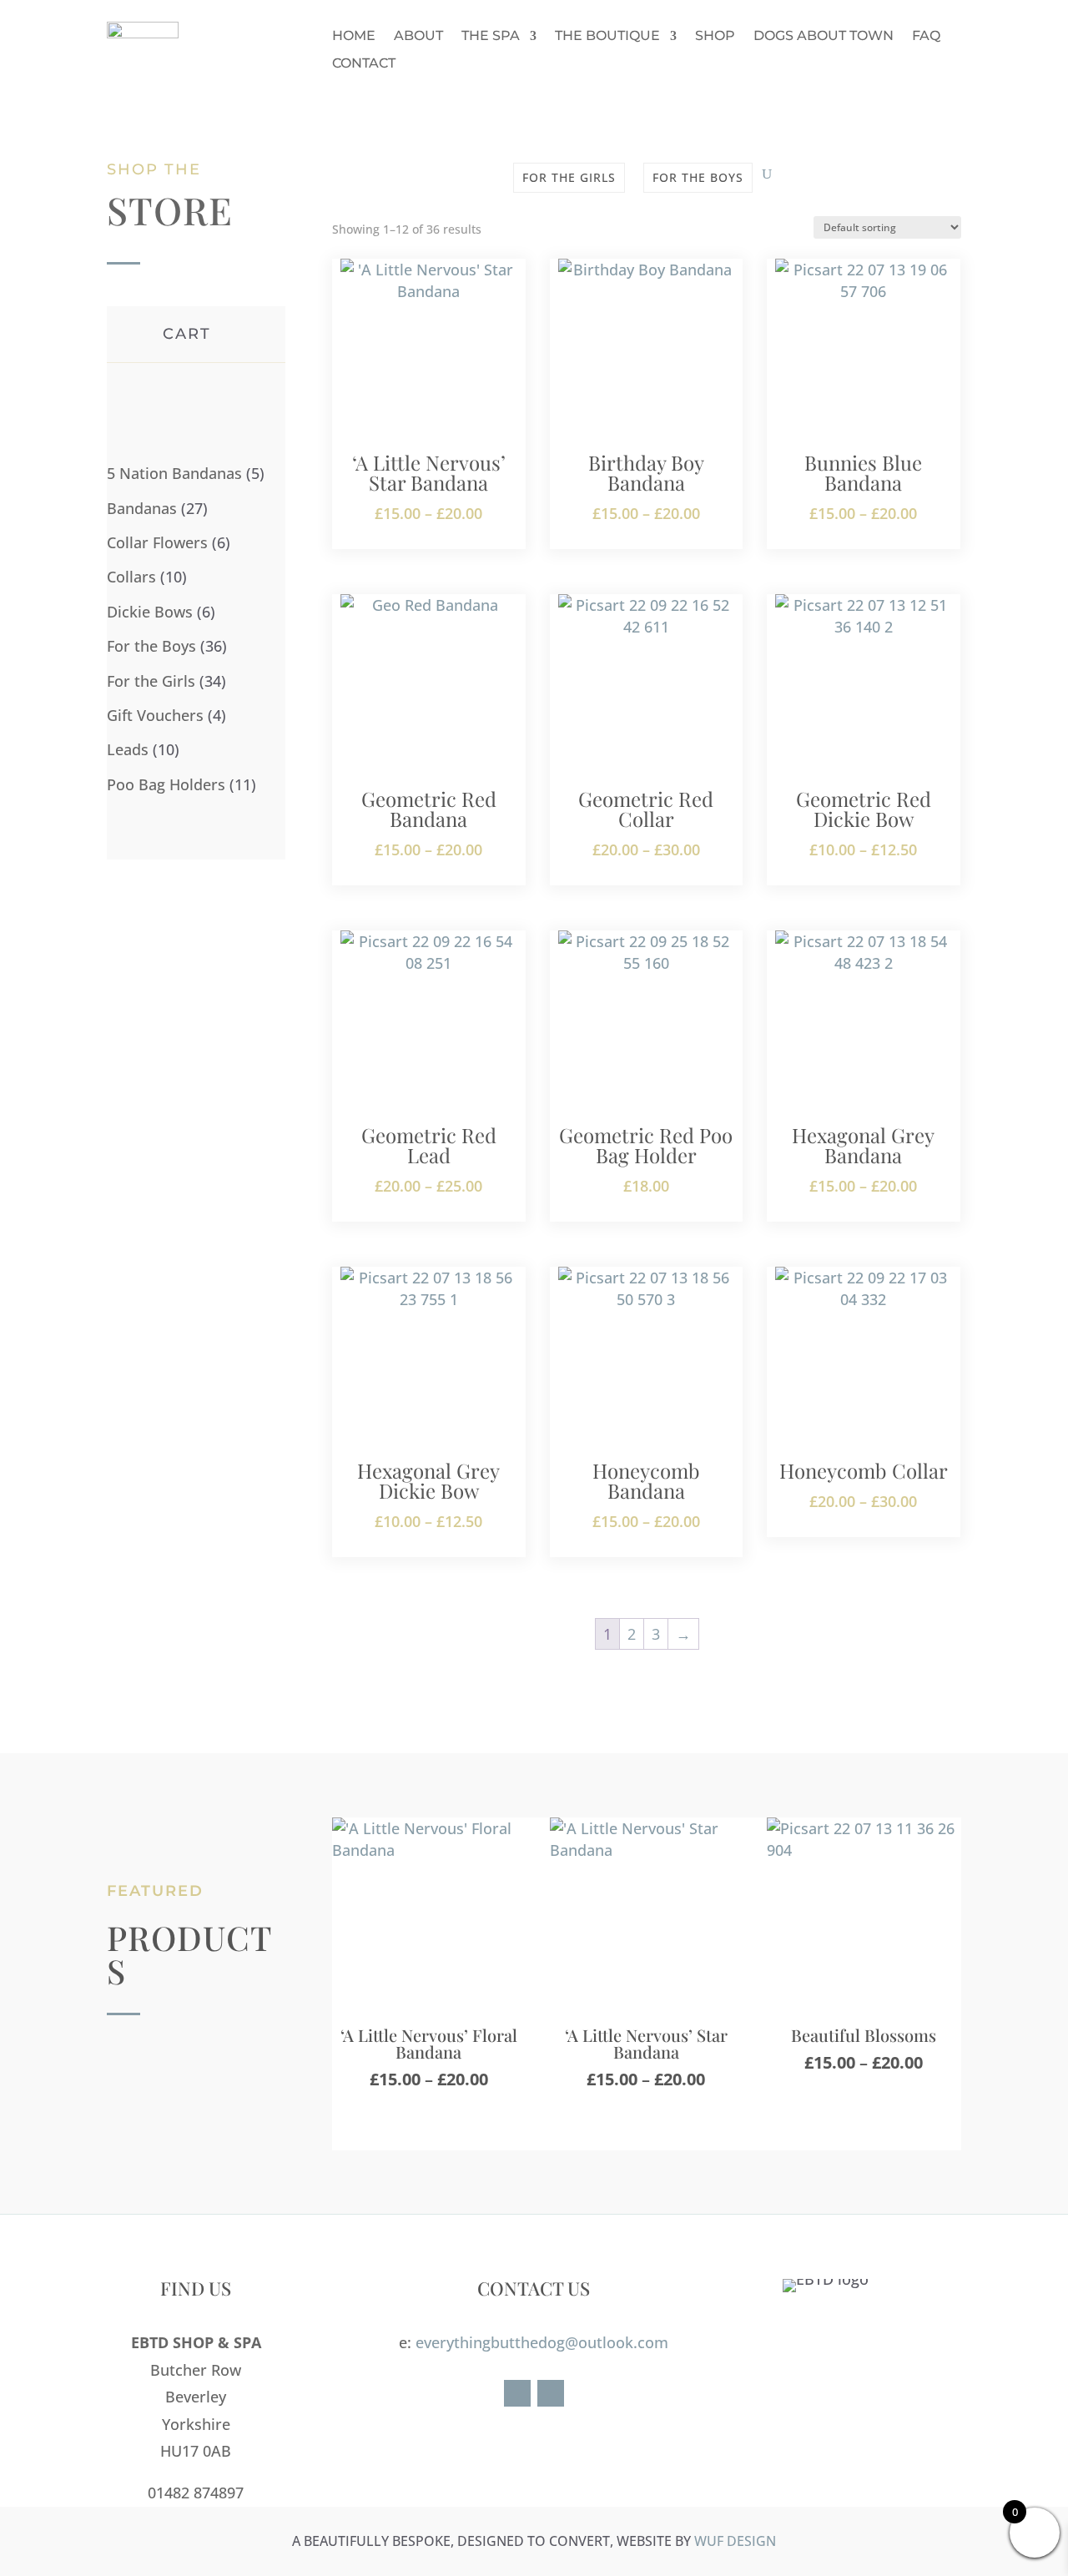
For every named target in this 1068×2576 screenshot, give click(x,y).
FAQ (926, 36)
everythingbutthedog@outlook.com (542, 2342)
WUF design (735, 2541)
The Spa (491, 36)
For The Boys (698, 177)
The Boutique (607, 36)
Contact (364, 63)
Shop (715, 36)
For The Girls (569, 177)
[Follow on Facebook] (517, 2393)
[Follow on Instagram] (551, 2393)
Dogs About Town (824, 36)
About (418, 36)
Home (354, 36)
